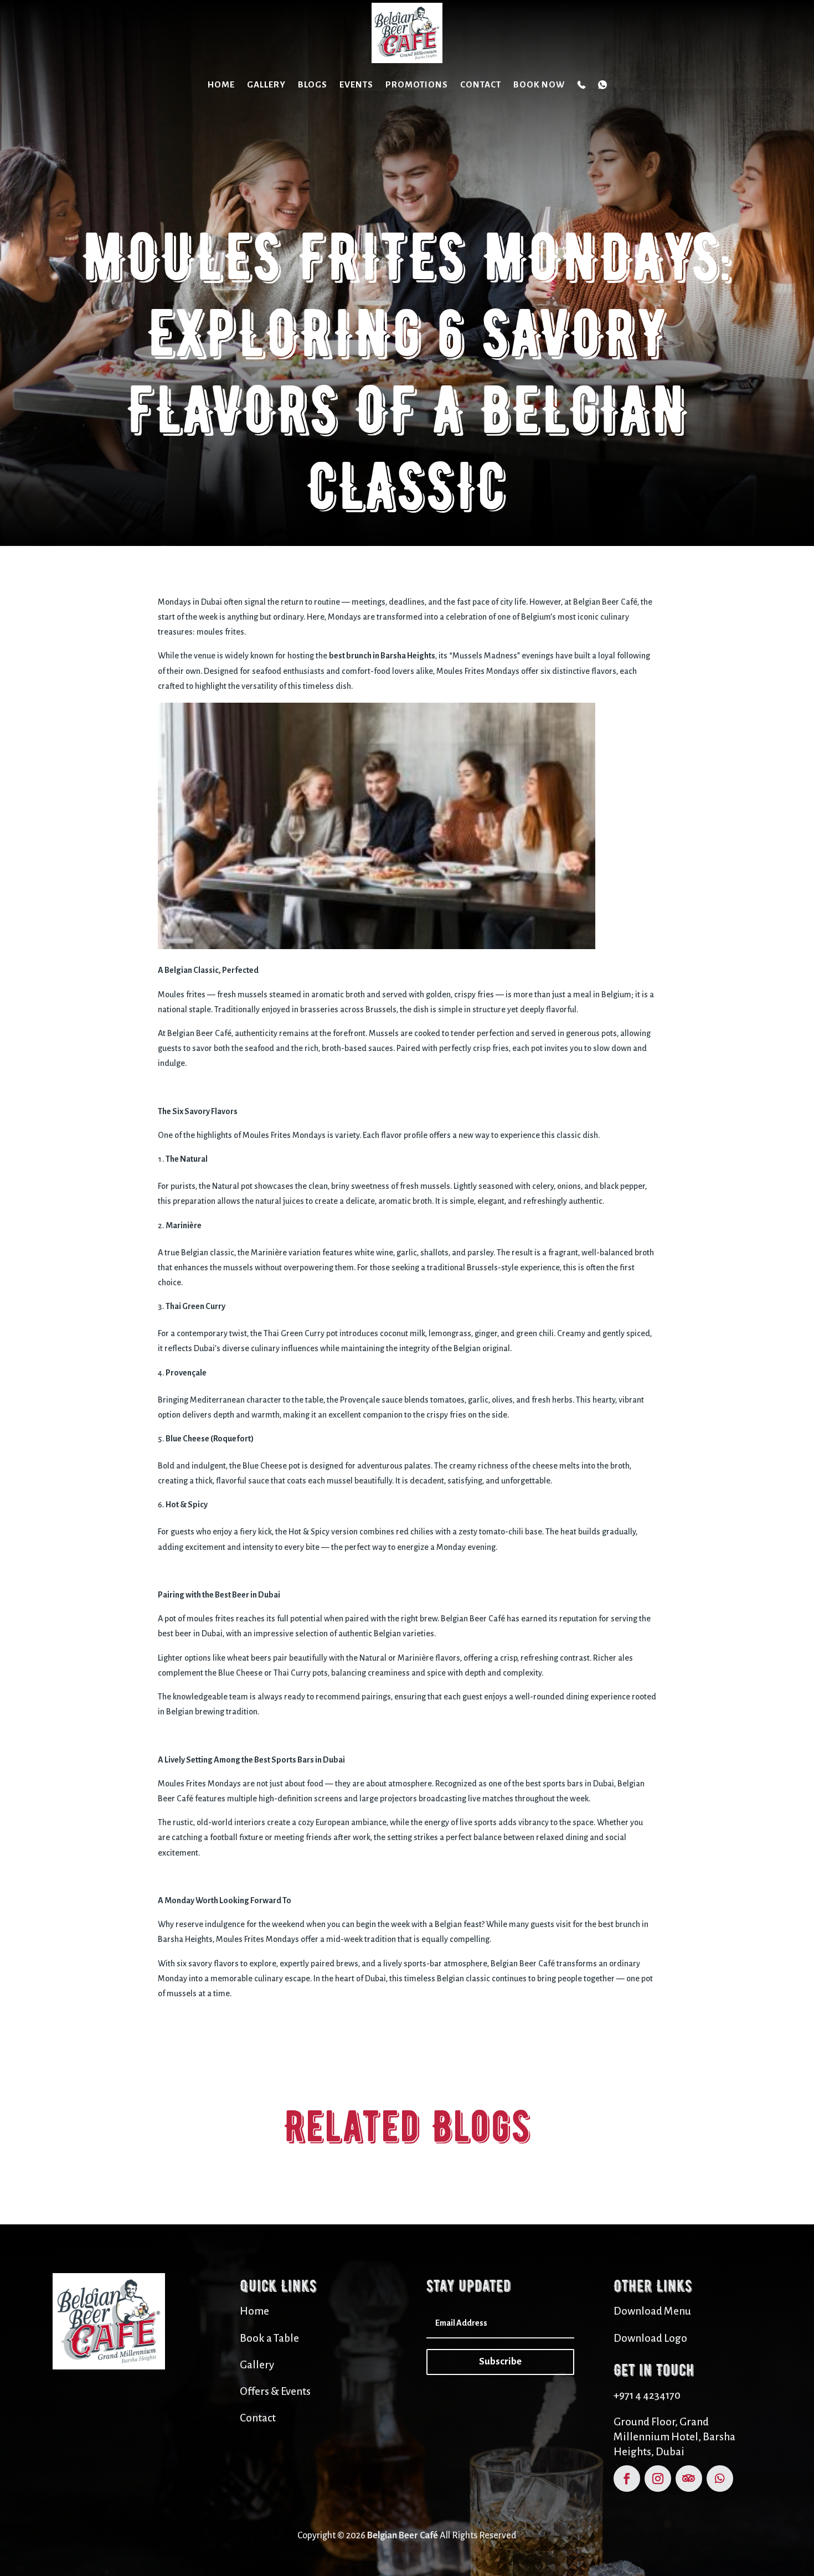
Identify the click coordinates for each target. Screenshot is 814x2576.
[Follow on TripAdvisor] (689, 2479)
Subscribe (500, 2361)
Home (221, 84)
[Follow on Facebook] (627, 2479)
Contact (481, 84)
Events (356, 84)
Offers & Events (275, 2391)
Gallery (266, 84)
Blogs (313, 84)
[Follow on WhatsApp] (720, 2479)
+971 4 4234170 (647, 2395)
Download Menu (652, 2311)
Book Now (539, 84)
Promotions (417, 84)
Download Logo (650, 2338)
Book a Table (269, 2338)
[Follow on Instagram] (658, 2479)
